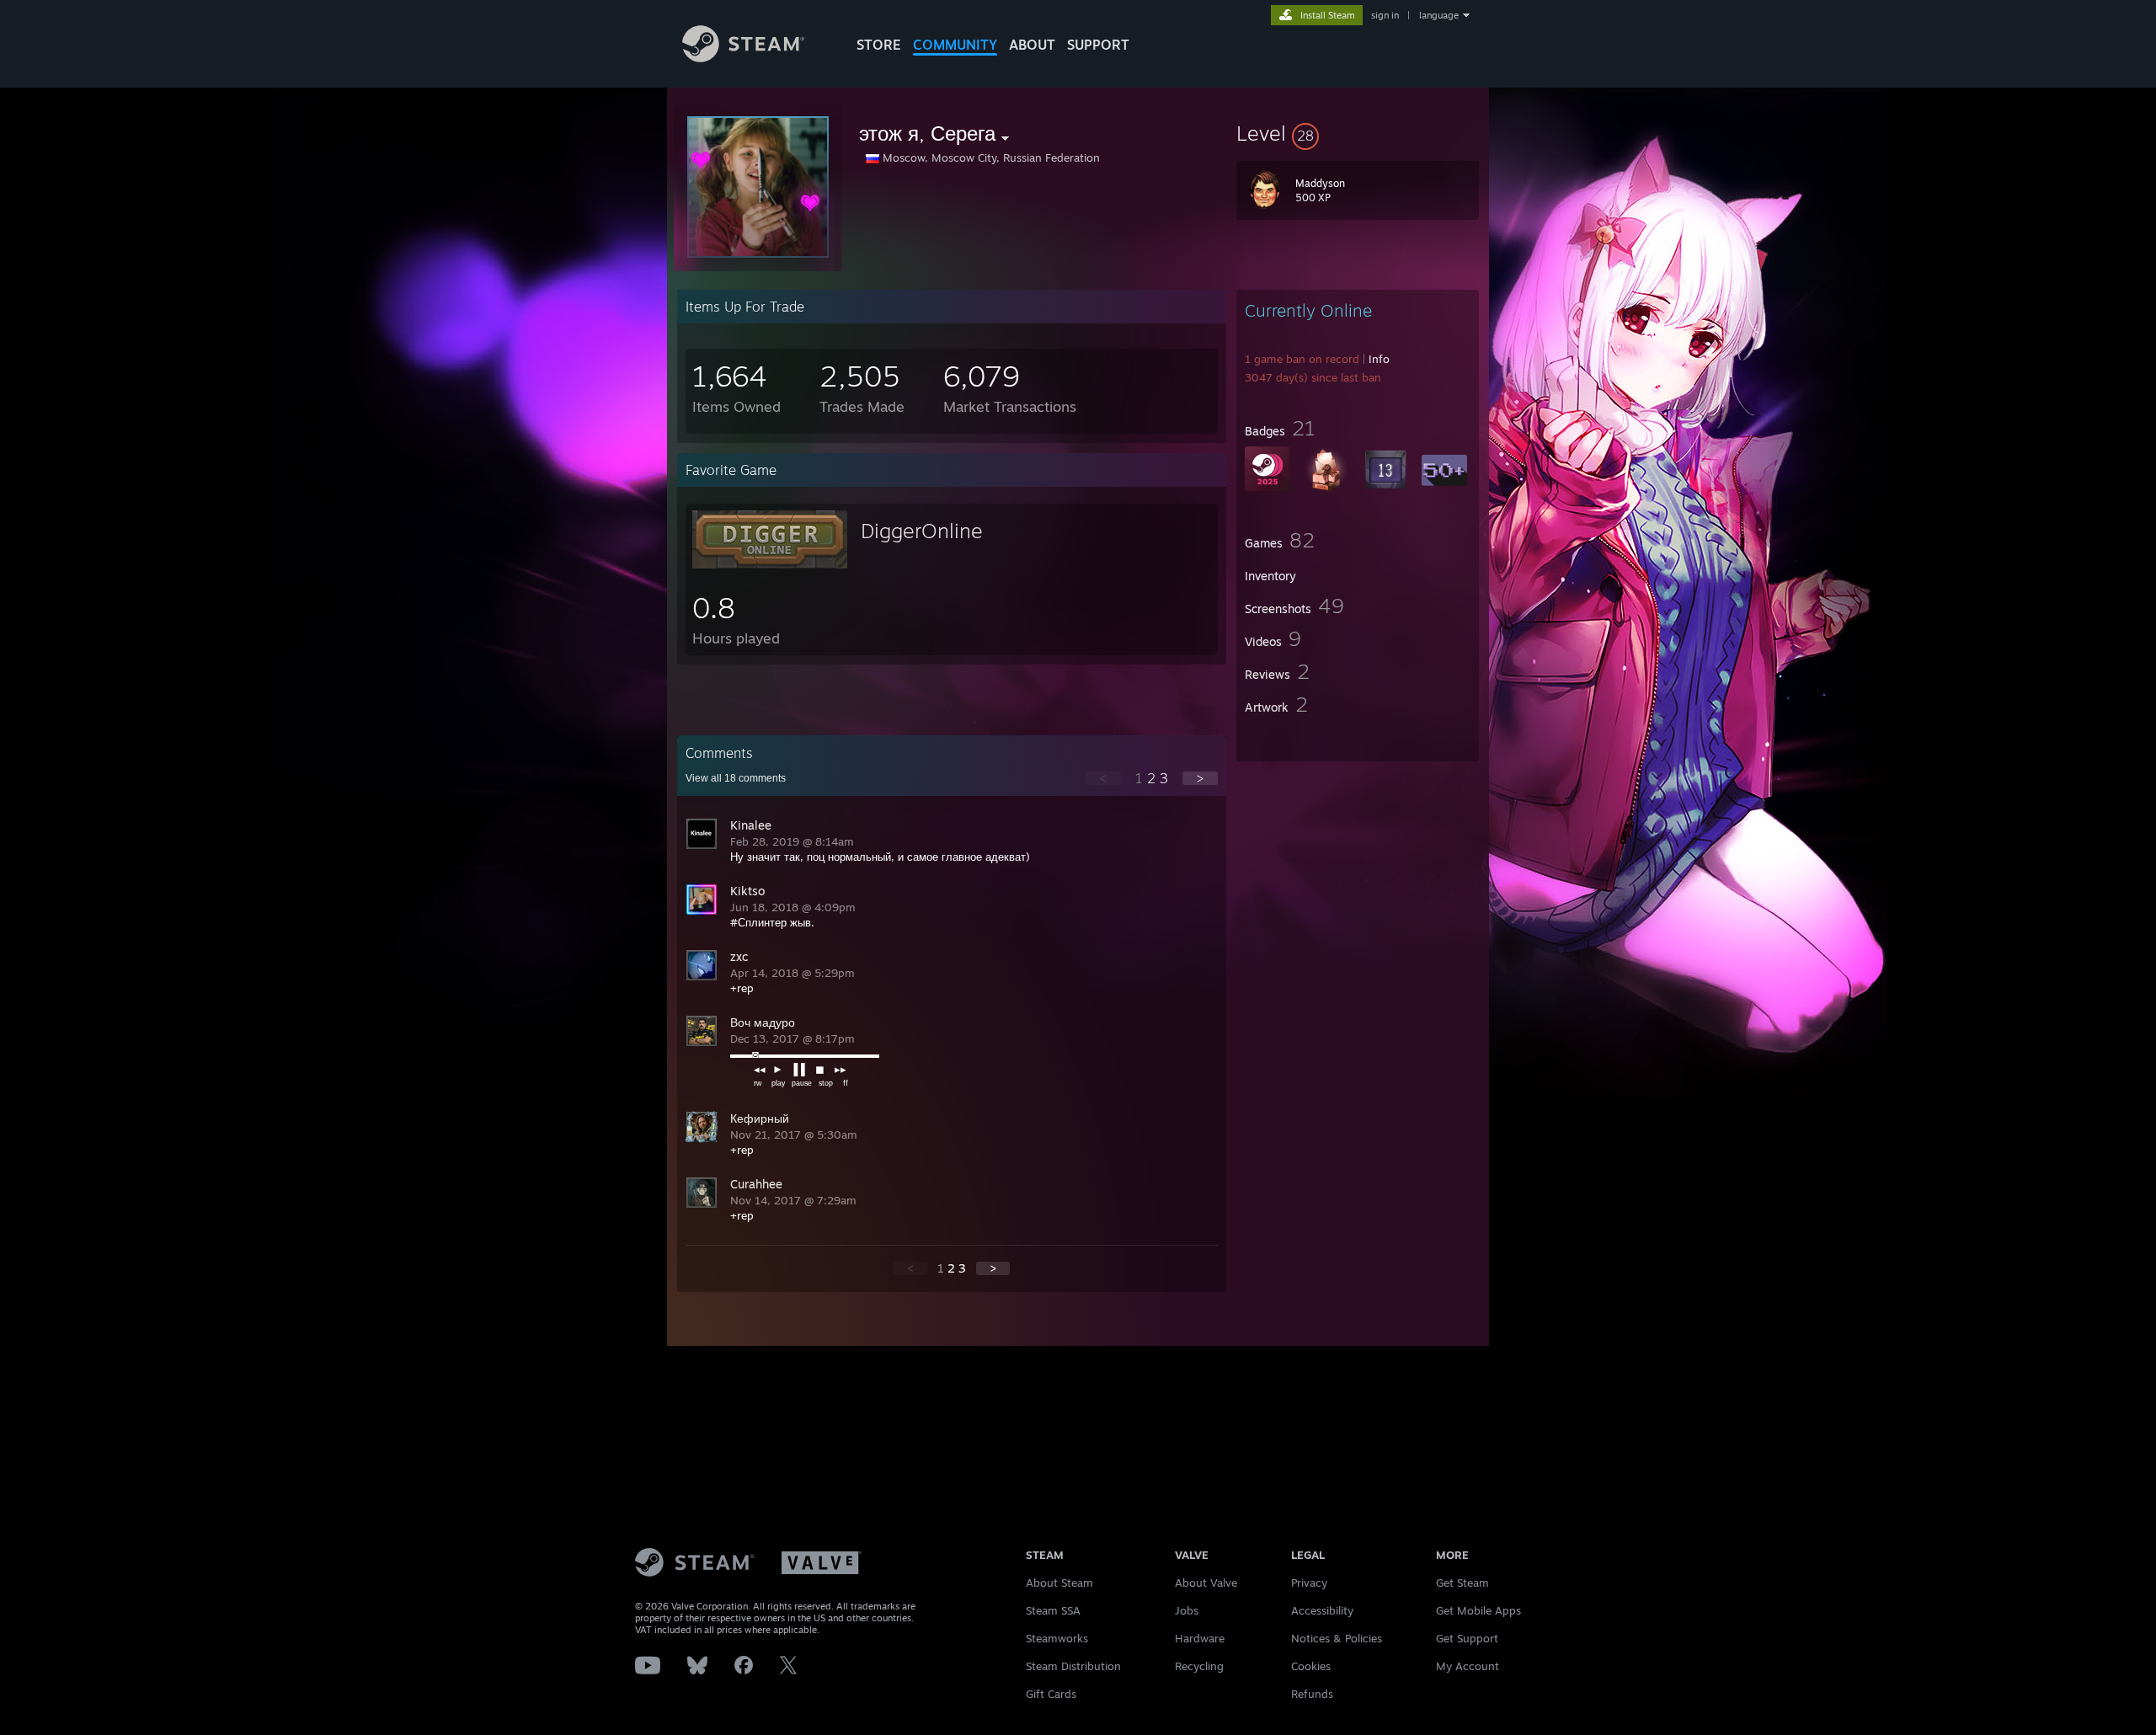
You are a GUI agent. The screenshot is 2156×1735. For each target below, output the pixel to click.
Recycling (1199, 1666)
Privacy (1309, 1583)
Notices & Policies (1337, 1638)
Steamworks (1057, 1638)
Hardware (1200, 1638)
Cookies (1311, 1666)
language (1439, 15)
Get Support (1467, 1638)
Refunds (1312, 1694)
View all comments (736, 778)
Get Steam (1462, 1583)
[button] (1358, 133)
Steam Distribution (1073, 1666)
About (1032, 45)
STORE (879, 45)
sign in (1385, 15)
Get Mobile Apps (1478, 1610)
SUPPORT (1098, 45)
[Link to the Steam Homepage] (743, 58)
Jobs (1187, 1610)
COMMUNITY (955, 45)
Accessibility (1322, 1610)
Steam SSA (1053, 1610)
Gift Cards (1051, 1694)
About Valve (1206, 1583)
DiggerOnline (922, 531)
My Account (1468, 1666)
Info (1379, 359)
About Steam (1059, 1583)
